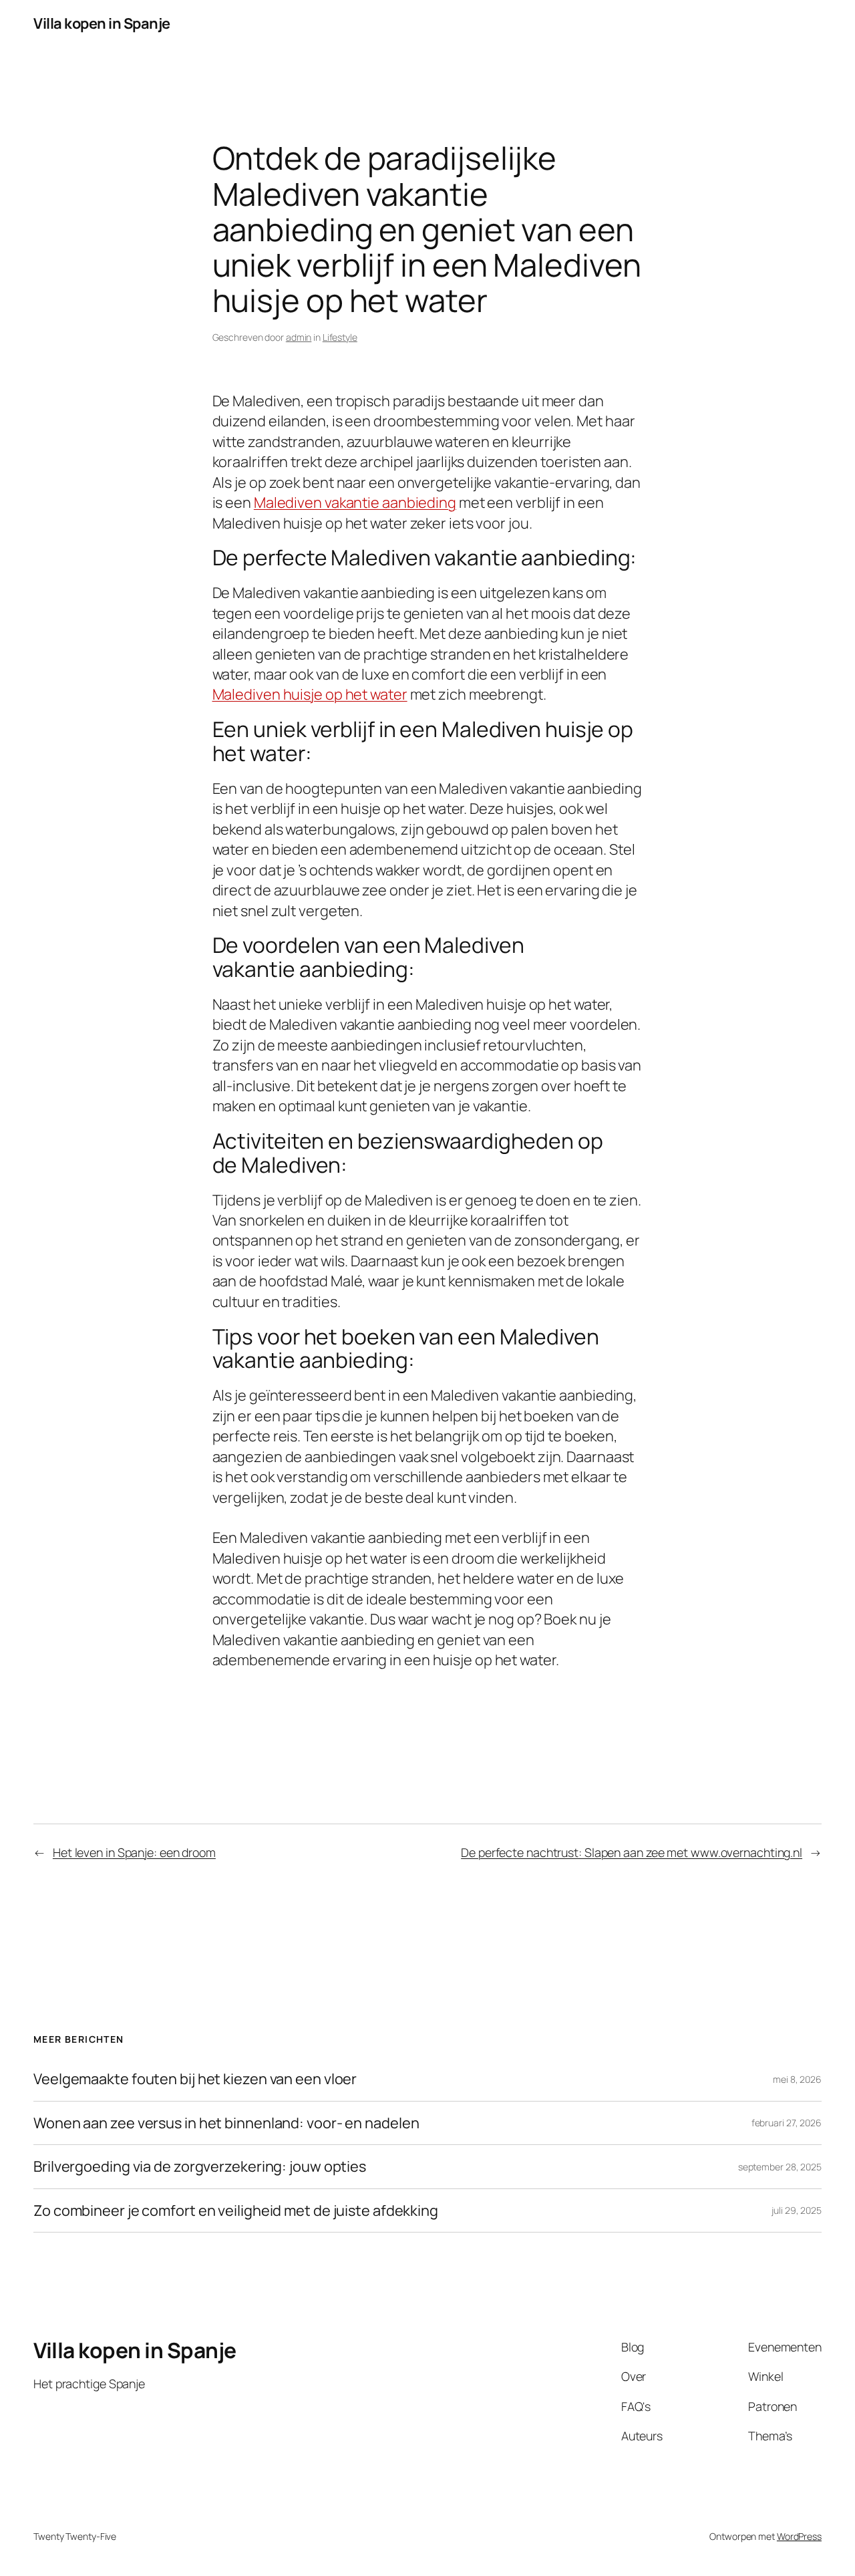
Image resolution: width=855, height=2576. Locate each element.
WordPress (799, 2536)
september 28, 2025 (780, 2167)
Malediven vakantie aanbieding (355, 503)
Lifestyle (340, 337)
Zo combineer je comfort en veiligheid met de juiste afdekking (236, 2210)
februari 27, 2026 (787, 2123)
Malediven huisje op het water (310, 694)
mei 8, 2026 (797, 2079)
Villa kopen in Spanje (102, 23)
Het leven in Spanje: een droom (134, 1852)
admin (299, 337)
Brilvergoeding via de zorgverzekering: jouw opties (200, 2166)
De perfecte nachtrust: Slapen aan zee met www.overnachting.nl (632, 1852)
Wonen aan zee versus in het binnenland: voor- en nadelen (226, 2123)
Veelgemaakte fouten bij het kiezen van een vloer (195, 2079)
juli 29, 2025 (797, 2210)
